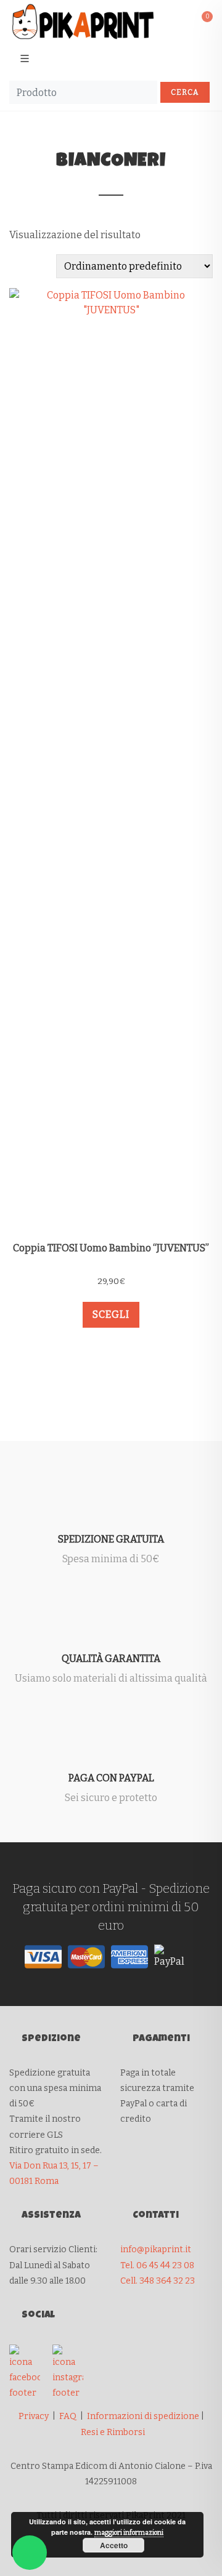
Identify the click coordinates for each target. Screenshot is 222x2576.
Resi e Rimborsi (113, 2432)
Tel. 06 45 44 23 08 (157, 2265)
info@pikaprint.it (156, 2249)
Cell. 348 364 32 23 (158, 2281)
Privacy (34, 2416)
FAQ (68, 2416)
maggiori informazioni (129, 2533)
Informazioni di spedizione (143, 2416)
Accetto (114, 2545)
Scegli (111, 1314)
